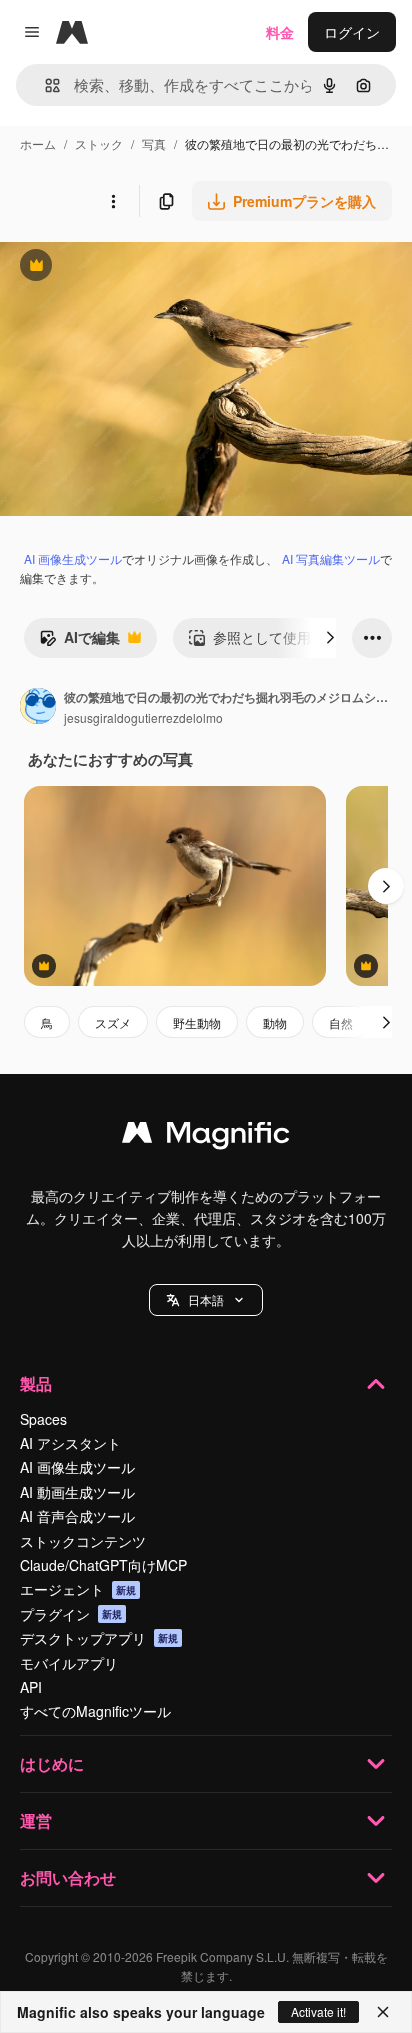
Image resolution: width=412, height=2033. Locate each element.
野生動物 (197, 1022)
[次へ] (330, 638)
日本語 (206, 1299)
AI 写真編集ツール (331, 558)
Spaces (43, 1419)
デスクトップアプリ (99, 1638)
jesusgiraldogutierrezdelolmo (143, 717)
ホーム (38, 143)
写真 (154, 143)
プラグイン (71, 1614)
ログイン (352, 32)
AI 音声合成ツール (77, 1516)
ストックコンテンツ (83, 1541)
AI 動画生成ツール (77, 1492)
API (31, 1687)
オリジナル (137, 267)
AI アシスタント (70, 1443)
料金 (280, 32)
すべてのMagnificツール (95, 1711)
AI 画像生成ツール (73, 558)
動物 (275, 1022)
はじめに (52, 1763)
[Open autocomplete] (44, 85)
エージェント (78, 1589)
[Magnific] (206, 1137)
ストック (99, 143)
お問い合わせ (68, 1877)
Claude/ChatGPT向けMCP (103, 1565)
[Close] (383, 2012)
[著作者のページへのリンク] (38, 708)
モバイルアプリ (69, 1663)
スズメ (113, 1022)
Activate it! (318, 2011)
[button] (206, 1300)
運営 (36, 1820)
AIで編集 (79, 642)
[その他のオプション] (113, 201)
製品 (36, 1383)
